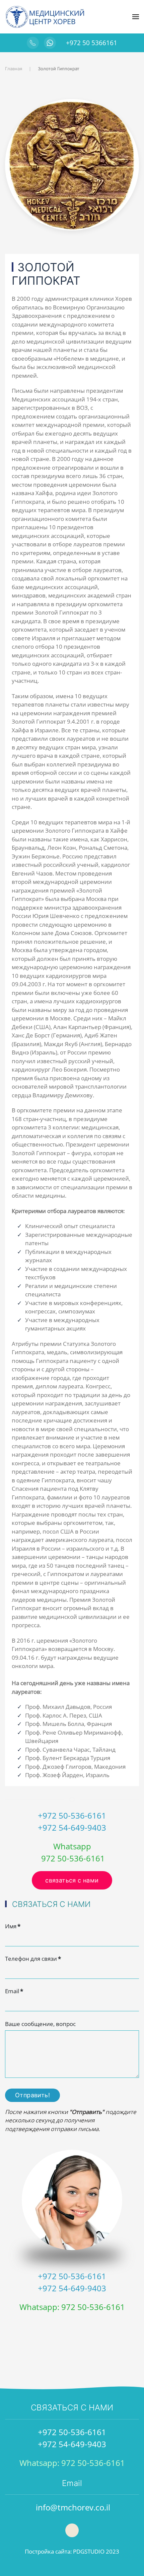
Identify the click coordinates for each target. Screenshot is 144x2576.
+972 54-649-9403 (72, 1827)
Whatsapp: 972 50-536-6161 (72, 2307)
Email (14, 1991)
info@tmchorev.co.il (73, 2507)
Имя (13, 1926)
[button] (136, 17)
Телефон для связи (33, 1959)
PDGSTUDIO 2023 (96, 2551)
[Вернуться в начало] (45, 17)
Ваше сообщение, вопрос (40, 2024)
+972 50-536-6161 (72, 1815)
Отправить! (32, 2095)
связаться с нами (72, 1880)
